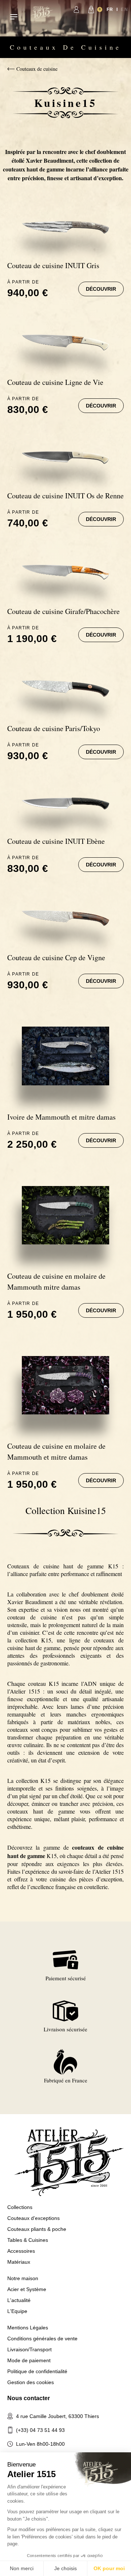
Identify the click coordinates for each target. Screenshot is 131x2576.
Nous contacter (29, 2398)
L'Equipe (17, 2311)
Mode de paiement (29, 2360)
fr (110, 9)
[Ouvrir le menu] (14, 17)
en (124, 9)
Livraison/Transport (29, 2349)
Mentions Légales (28, 2328)
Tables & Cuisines (28, 2240)
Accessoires (21, 2251)
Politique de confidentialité (37, 2371)
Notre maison (23, 2278)
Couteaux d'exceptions (33, 2218)
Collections (20, 2207)
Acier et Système (27, 2289)
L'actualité (19, 2300)
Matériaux (19, 2262)
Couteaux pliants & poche (37, 2229)
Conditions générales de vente (42, 2339)
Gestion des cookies (31, 2382)
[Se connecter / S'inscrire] (76, 9)
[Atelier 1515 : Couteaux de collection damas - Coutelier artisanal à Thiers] (42, 13)
